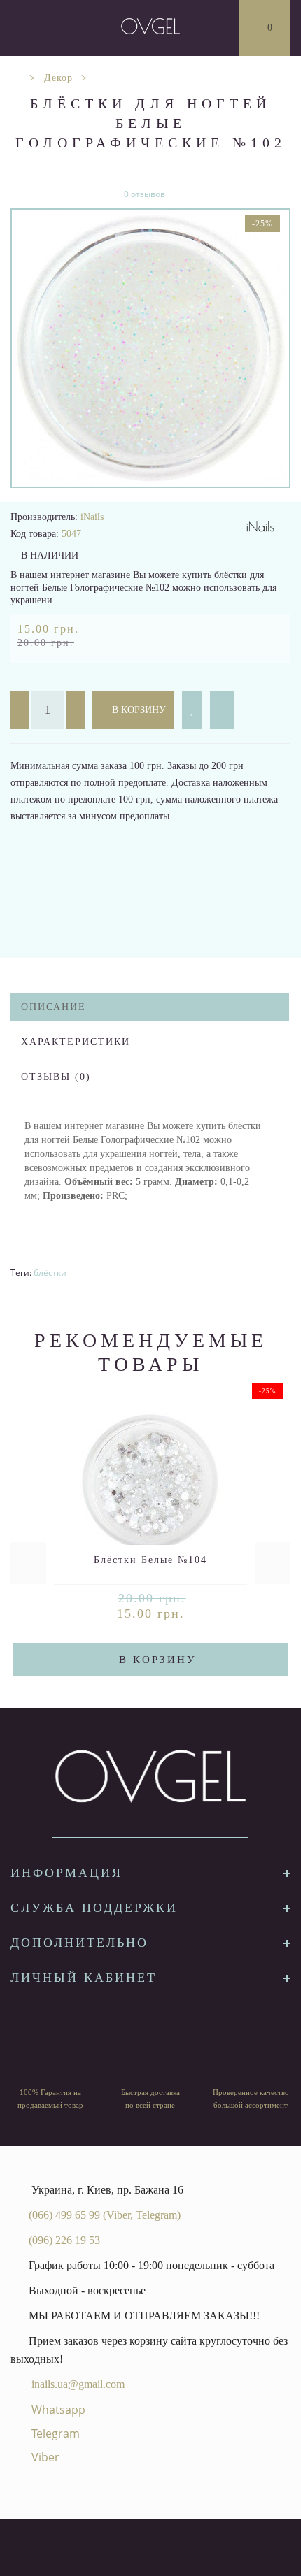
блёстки (50, 1273)
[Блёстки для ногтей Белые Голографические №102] (150, 348)
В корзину (138, 710)
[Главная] (16, 78)
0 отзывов (145, 194)
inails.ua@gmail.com (78, 2384)
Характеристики (76, 1042)
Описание (54, 1007)
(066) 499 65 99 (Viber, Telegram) (105, 2215)
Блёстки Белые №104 (150, 1560)
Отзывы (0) (56, 1077)
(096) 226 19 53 (64, 2240)
